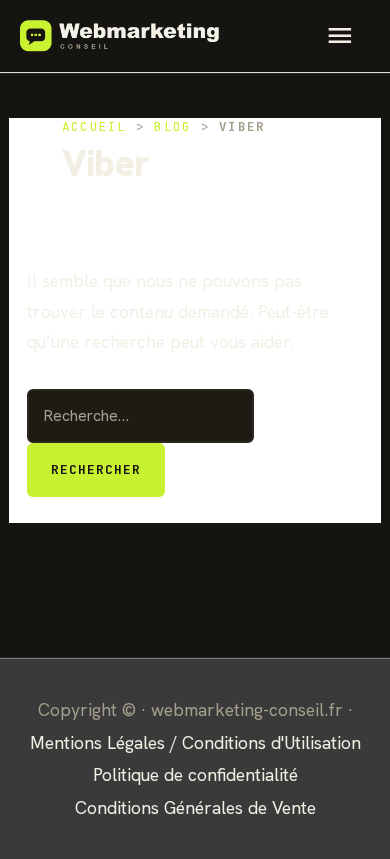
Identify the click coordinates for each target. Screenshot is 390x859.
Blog (172, 126)
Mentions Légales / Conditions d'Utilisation (195, 742)
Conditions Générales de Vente (195, 807)
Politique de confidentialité (195, 774)
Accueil (94, 126)
